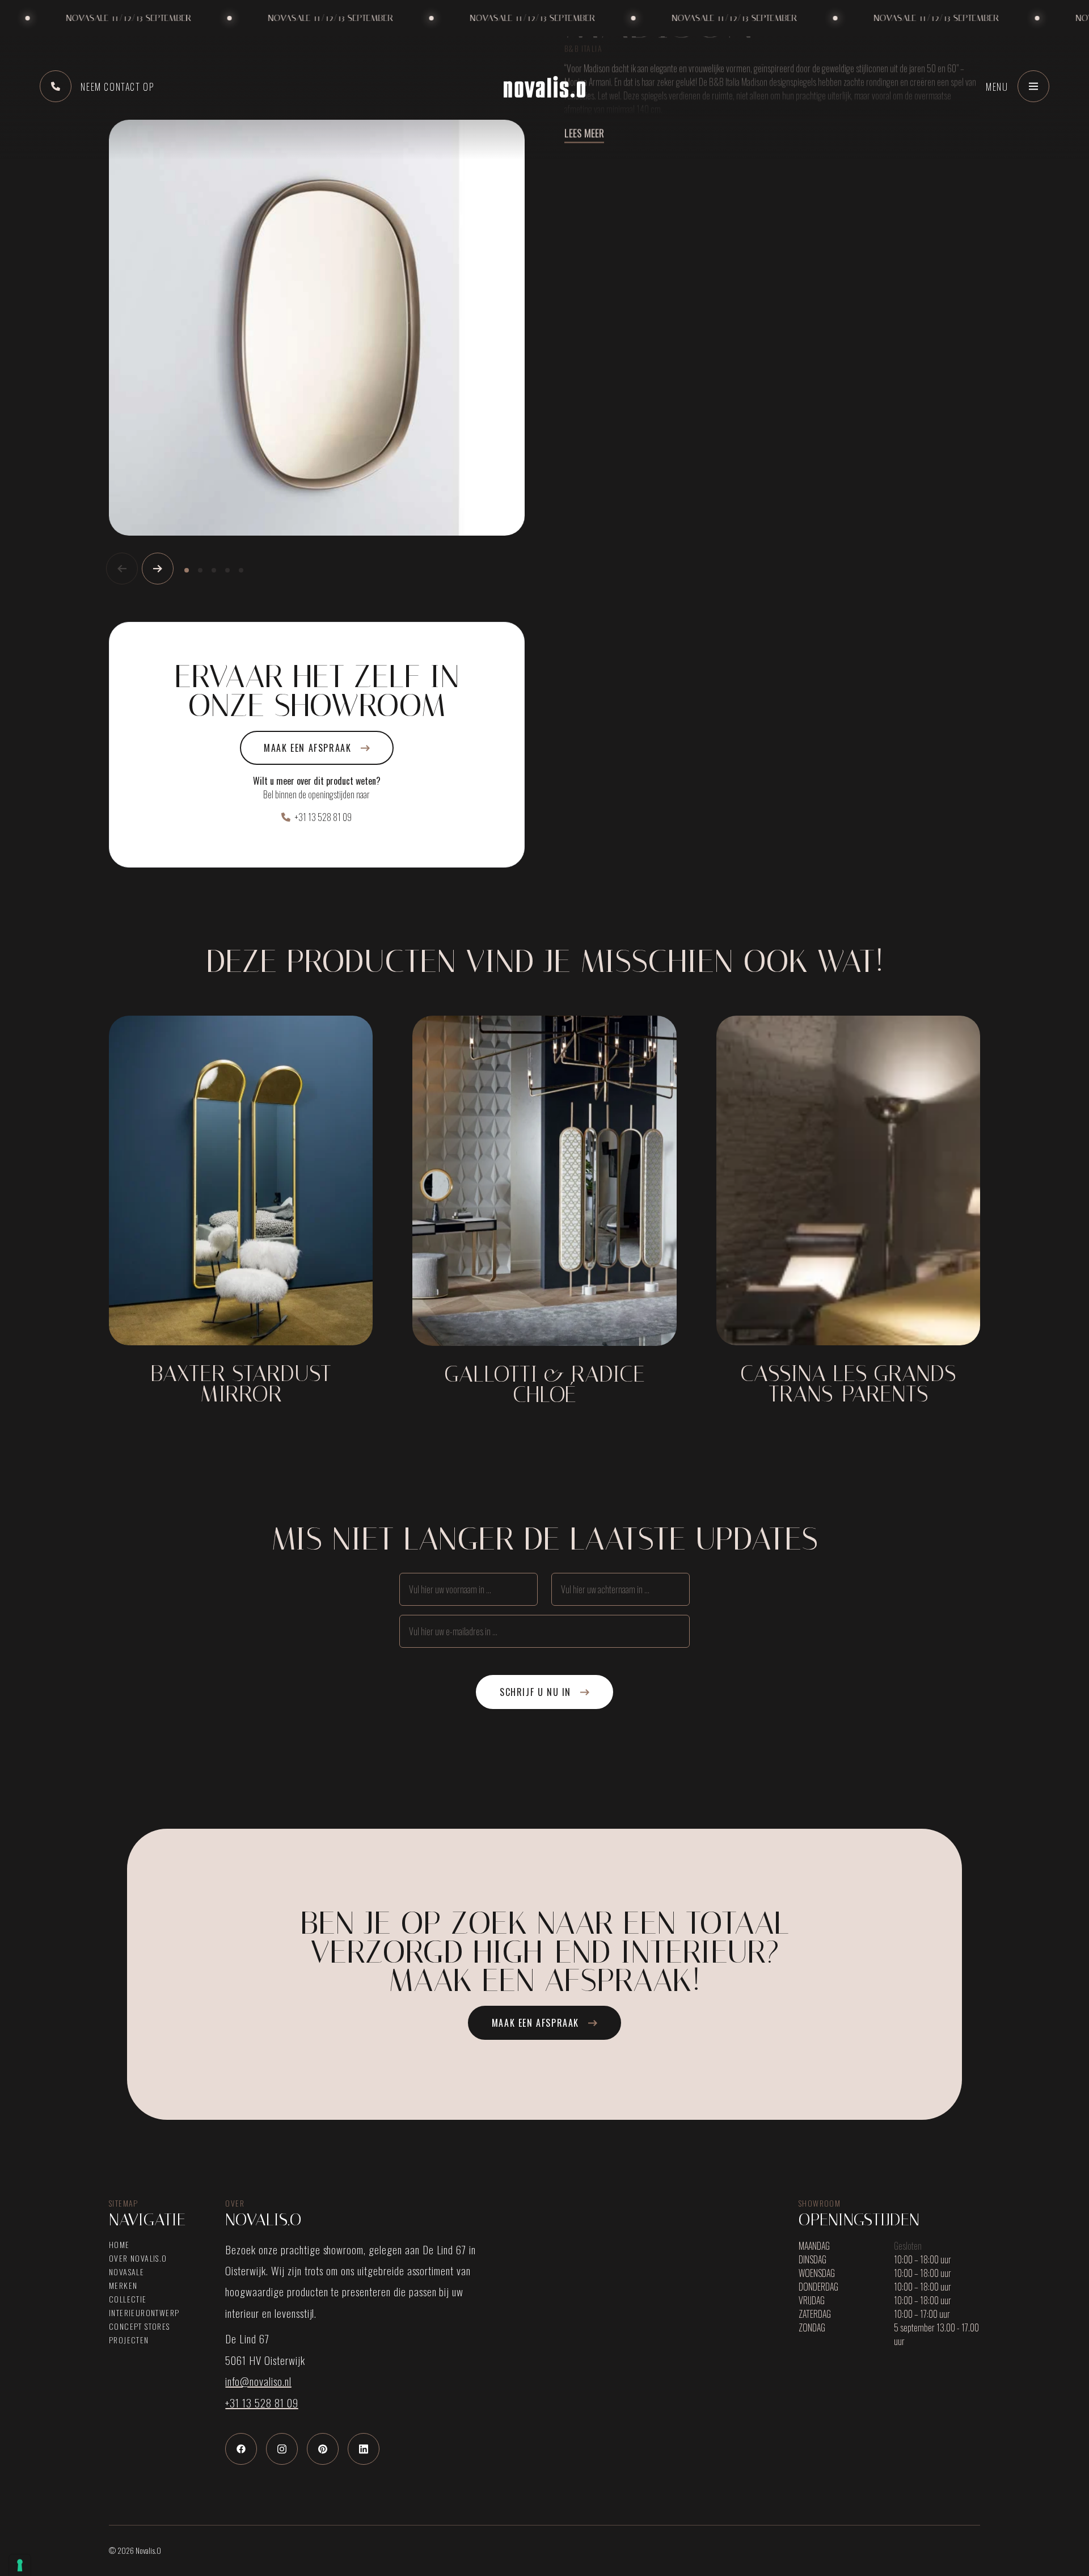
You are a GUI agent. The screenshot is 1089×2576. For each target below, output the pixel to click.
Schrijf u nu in (535, 1692)
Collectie (128, 2299)
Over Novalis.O (138, 2258)
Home (119, 2245)
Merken (123, 2285)
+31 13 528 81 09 (323, 817)
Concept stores (140, 2326)
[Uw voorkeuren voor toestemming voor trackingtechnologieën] (20, 2565)
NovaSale (126, 2272)
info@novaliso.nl (258, 2381)
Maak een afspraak (307, 748)
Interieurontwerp (144, 2313)
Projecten (129, 2340)
